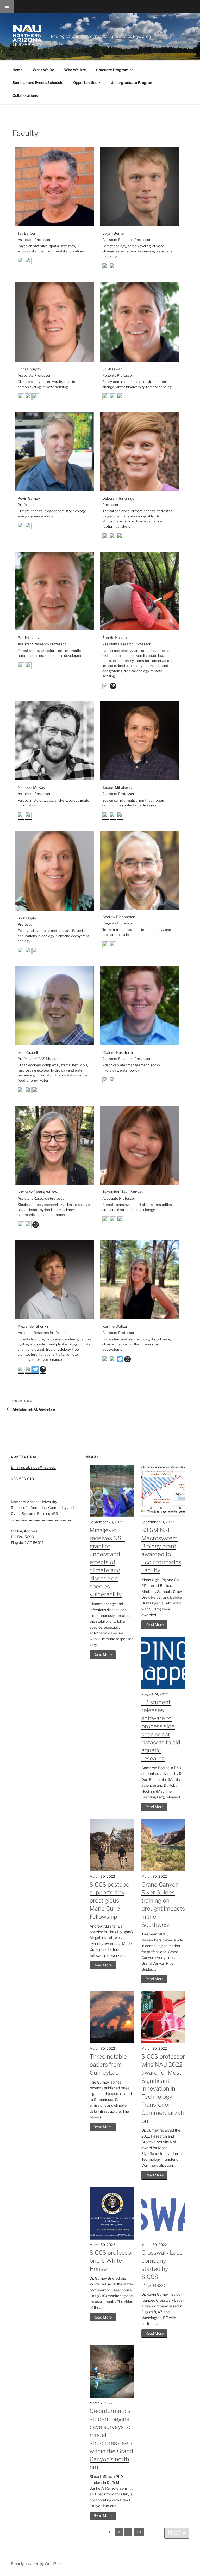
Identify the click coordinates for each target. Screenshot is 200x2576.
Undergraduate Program (132, 83)
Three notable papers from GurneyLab (108, 2065)
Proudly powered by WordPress (37, 2564)
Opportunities (85, 83)
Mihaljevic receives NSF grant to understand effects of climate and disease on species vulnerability (107, 1562)
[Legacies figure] (163, 1515)
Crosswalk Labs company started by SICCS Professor (162, 2269)
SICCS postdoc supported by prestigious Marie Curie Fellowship (109, 1901)
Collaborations (25, 95)
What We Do (43, 70)
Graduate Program (112, 70)
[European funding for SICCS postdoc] (111, 1870)
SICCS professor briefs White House (111, 2261)
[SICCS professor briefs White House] (111, 2238)
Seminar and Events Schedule (38, 83)
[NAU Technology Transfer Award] (163, 2042)
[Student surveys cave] (111, 2396)
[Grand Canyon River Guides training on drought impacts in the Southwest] (163, 1870)
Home (18, 70)
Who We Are (75, 70)
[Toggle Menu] (7, 6)
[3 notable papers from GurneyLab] (111, 2042)
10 (139, 2532)
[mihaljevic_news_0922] (111, 1515)
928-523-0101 (23, 1479)
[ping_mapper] (163, 1687)
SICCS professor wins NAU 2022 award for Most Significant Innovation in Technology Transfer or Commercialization (163, 2089)
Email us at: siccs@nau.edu (33, 1467)
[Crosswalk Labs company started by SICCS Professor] (163, 2238)
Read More (103, 1654)
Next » (177, 2533)
